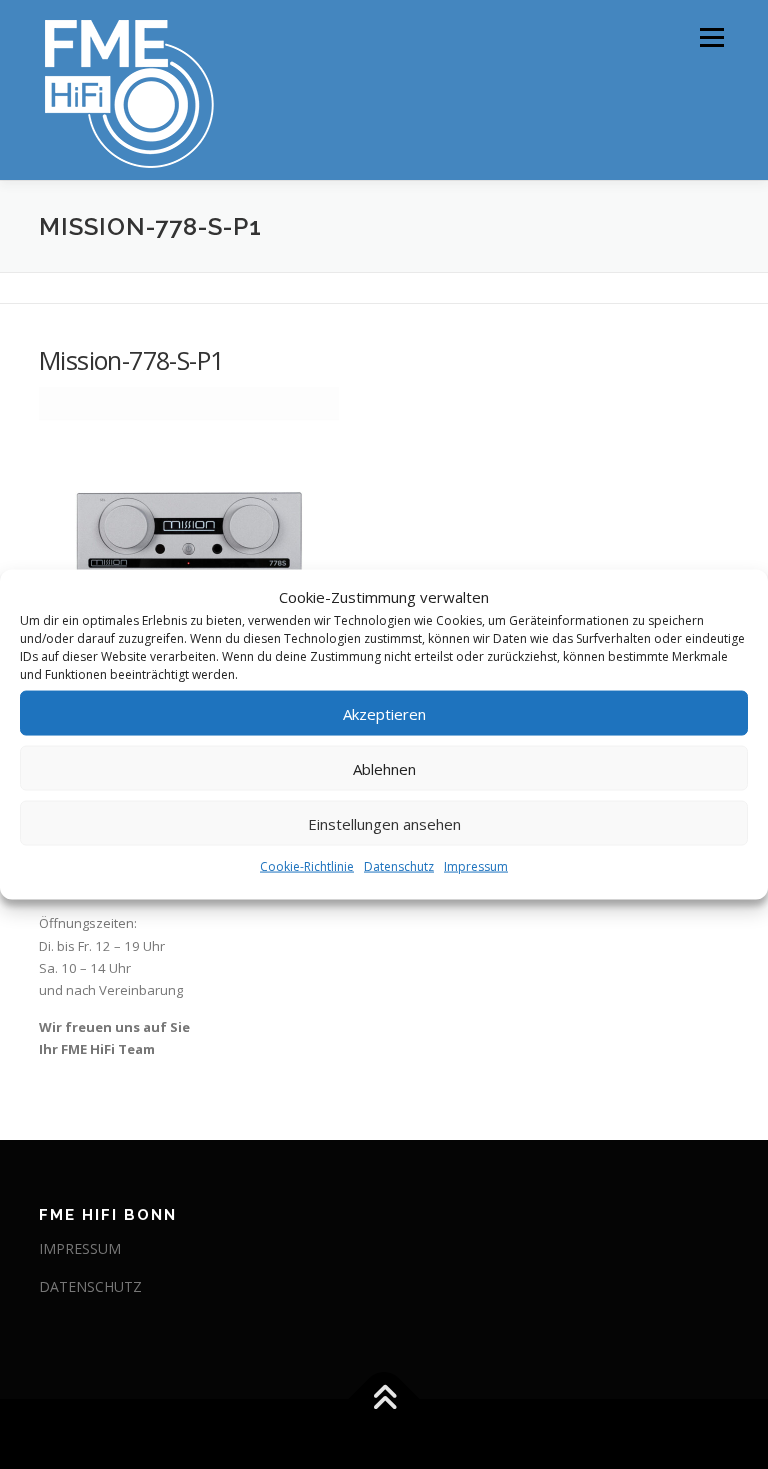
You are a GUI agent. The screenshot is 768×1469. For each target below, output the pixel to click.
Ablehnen (384, 768)
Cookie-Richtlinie (307, 866)
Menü (711, 37)
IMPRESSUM (80, 1248)
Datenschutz (399, 866)
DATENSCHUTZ (90, 1286)
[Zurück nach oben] (384, 1399)
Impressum (476, 866)
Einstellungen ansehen (384, 823)
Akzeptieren (384, 713)
